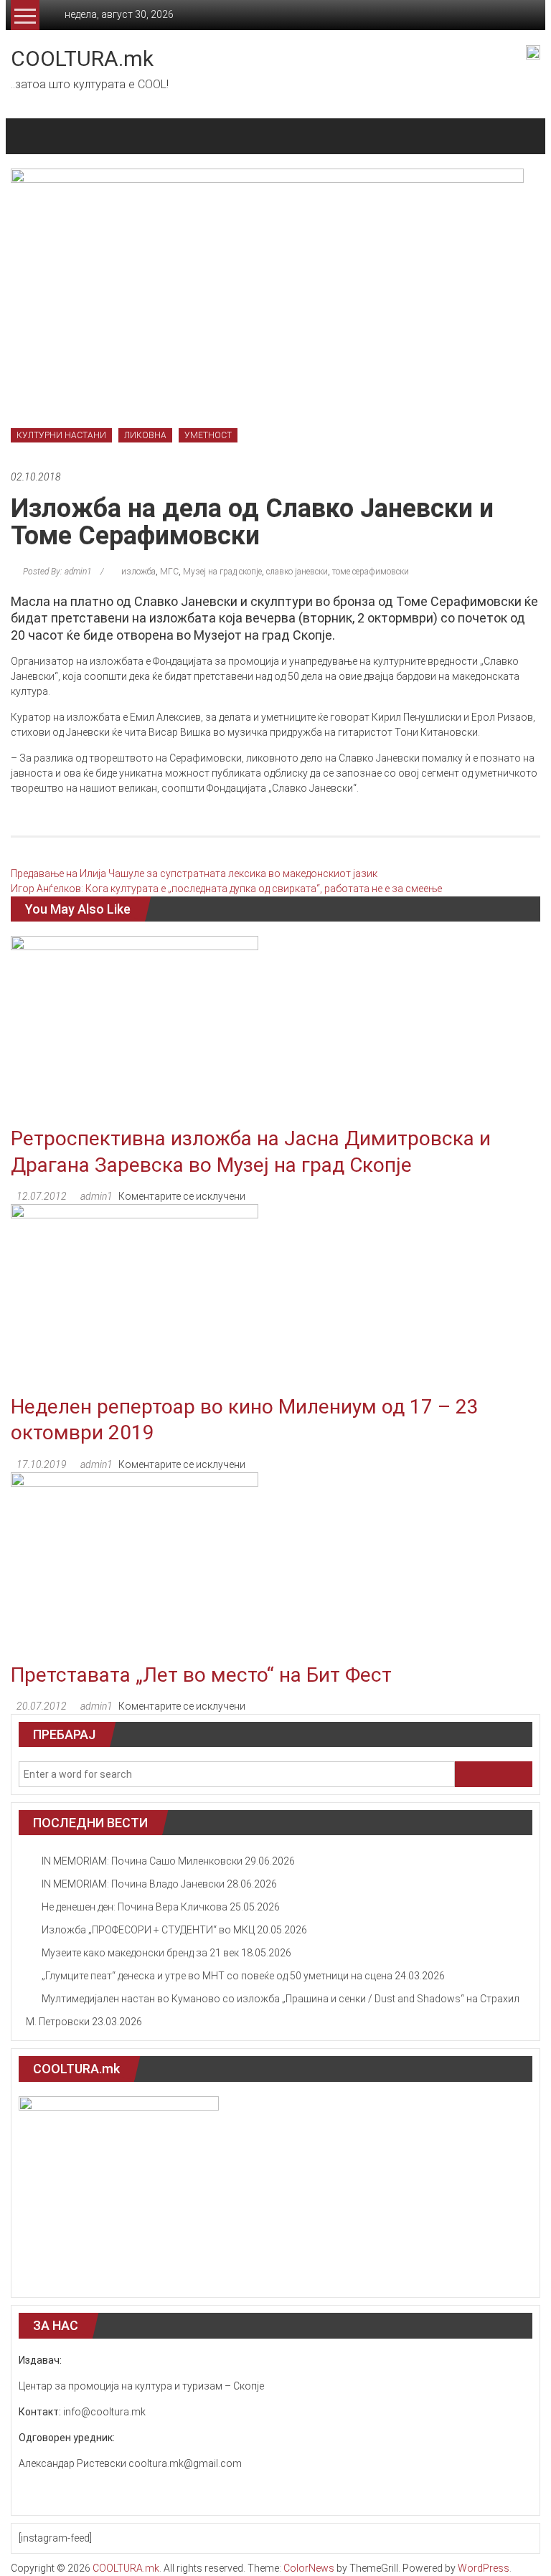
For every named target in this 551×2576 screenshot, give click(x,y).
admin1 (96, 1196)
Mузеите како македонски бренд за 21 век (140, 1953)
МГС (169, 572)
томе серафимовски (371, 572)
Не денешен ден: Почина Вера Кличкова (135, 1907)
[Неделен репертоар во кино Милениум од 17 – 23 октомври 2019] (135, 1298)
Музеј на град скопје (222, 572)
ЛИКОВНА (145, 435)
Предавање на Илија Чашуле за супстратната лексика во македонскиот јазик (194, 873)
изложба (138, 572)
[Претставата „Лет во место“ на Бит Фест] (135, 1566)
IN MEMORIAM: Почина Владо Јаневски (133, 1884)
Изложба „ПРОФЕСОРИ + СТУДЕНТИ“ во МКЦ (148, 1930)
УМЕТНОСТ (208, 435)
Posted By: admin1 (57, 572)
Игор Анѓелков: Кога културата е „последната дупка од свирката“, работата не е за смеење (226, 889)
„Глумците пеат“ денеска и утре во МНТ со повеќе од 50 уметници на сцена (217, 1976)
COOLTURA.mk (82, 58)
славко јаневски (297, 572)
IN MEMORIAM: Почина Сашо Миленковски (142, 1861)
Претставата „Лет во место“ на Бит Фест (201, 1675)
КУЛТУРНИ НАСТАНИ (61, 435)
